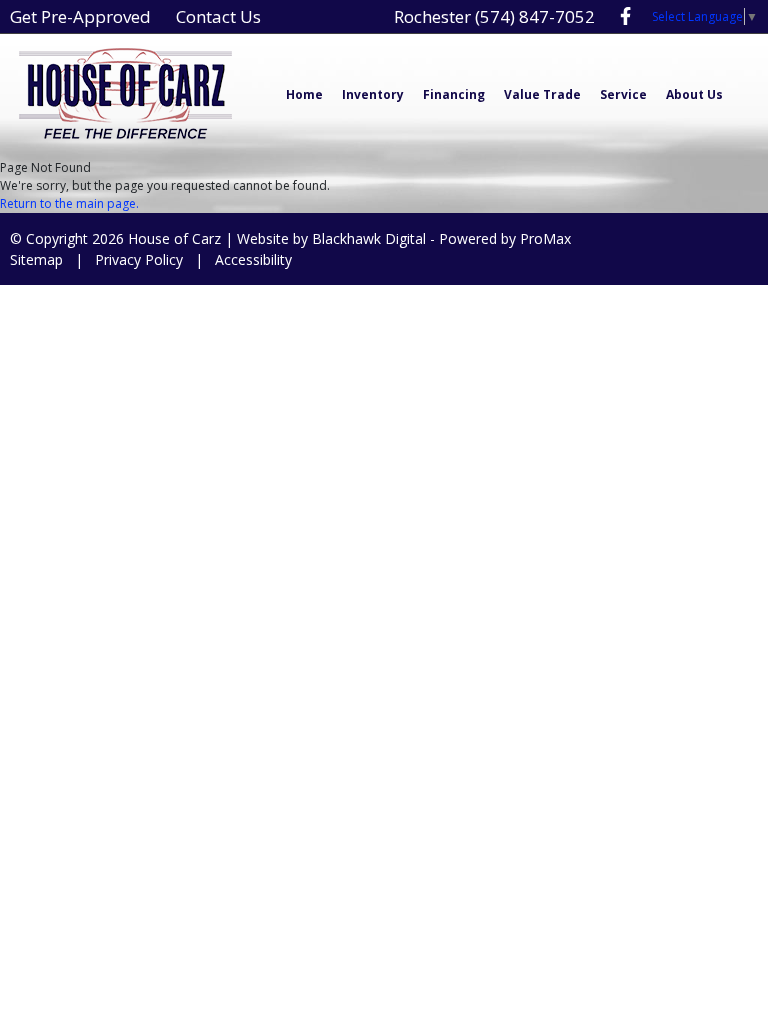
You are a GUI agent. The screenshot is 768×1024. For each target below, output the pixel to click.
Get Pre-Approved (80, 16)
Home (304, 94)
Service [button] (623, 94)
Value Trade (542, 94)
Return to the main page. (69, 203)
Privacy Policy (139, 259)
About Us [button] (694, 94)
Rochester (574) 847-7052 (494, 16)
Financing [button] (454, 94)
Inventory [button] (373, 94)
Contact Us (218, 16)
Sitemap (36, 259)
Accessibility (253, 259)
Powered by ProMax (505, 238)
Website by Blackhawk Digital (331, 238)
